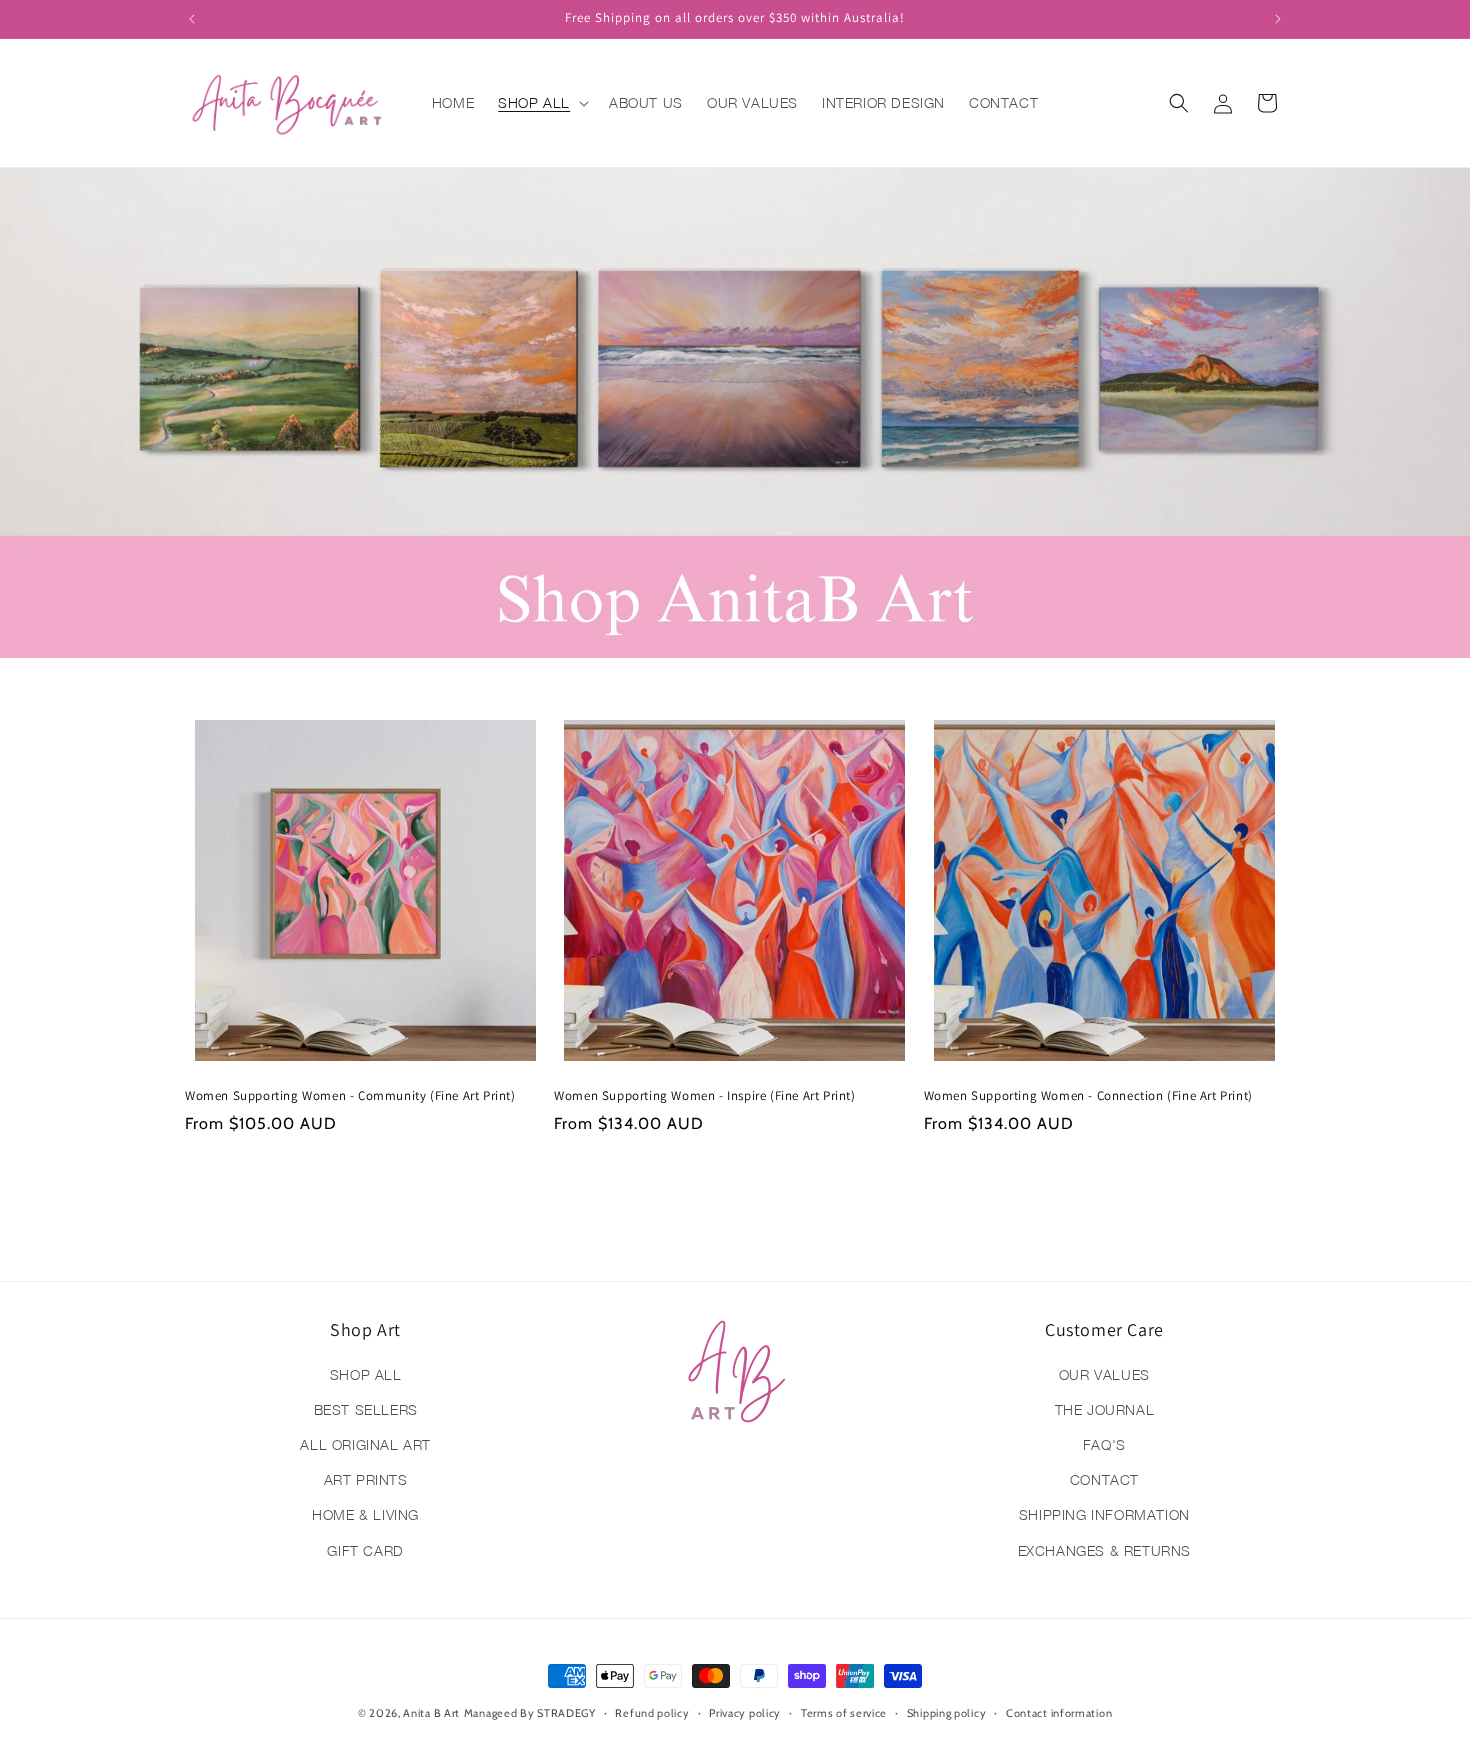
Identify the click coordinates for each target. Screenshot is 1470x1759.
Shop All (366, 1374)
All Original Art (365, 1444)
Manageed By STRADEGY (530, 1713)
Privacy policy (745, 1713)
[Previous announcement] (192, 19)
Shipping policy (947, 1713)
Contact (1104, 1479)
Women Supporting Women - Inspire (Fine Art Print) (704, 1096)
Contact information (1059, 1713)
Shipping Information (1104, 1514)
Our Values (1104, 1374)
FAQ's (1104, 1444)
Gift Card (365, 1550)
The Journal (1105, 1409)
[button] (541, 103)
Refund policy (652, 1713)
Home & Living (365, 1514)
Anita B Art (431, 1713)
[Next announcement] (1278, 19)
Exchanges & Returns (1104, 1550)
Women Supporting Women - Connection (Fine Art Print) (1088, 1096)
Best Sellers (366, 1409)
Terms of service (844, 1713)
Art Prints (366, 1479)
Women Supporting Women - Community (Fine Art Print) (350, 1096)
